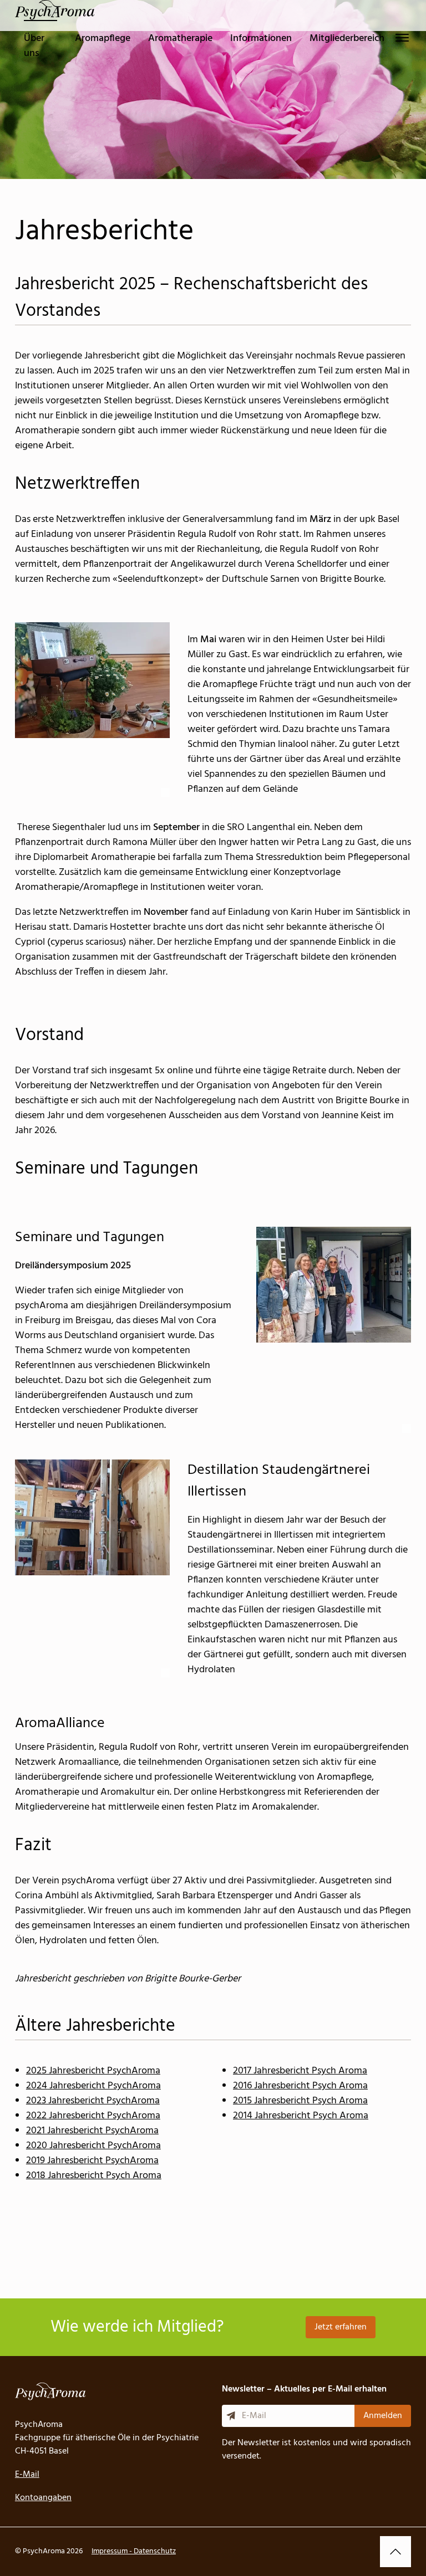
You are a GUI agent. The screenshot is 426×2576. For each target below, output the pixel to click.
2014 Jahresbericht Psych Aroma (301, 2116)
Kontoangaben (43, 2498)
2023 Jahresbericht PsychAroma (93, 2101)
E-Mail (27, 2475)
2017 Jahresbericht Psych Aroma (300, 2071)
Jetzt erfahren (341, 2327)
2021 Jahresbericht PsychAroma (92, 2131)
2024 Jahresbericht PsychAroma (93, 2086)
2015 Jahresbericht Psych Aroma (300, 2101)
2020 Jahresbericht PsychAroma (93, 2146)
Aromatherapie (180, 39)
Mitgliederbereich (347, 39)
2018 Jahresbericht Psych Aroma (94, 2176)
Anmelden (383, 2416)
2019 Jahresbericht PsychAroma (92, 2161)
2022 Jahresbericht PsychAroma (93, 2116)
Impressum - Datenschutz (134, 2551)
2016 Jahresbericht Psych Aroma (300, 2086)
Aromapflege (103, 39)
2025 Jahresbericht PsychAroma (93, 2071)
